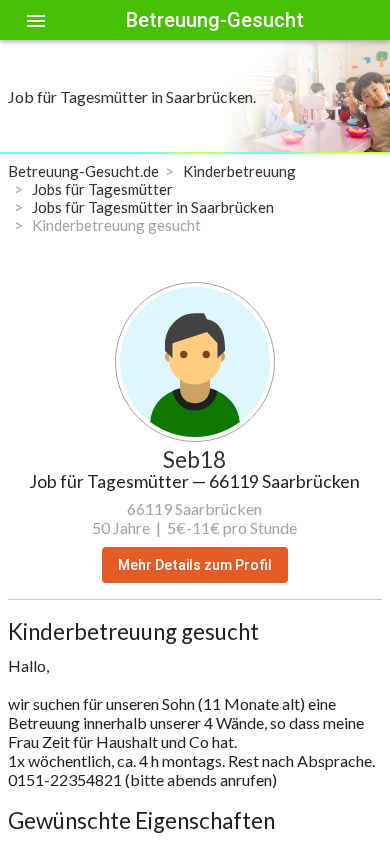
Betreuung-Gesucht (215, 20)
